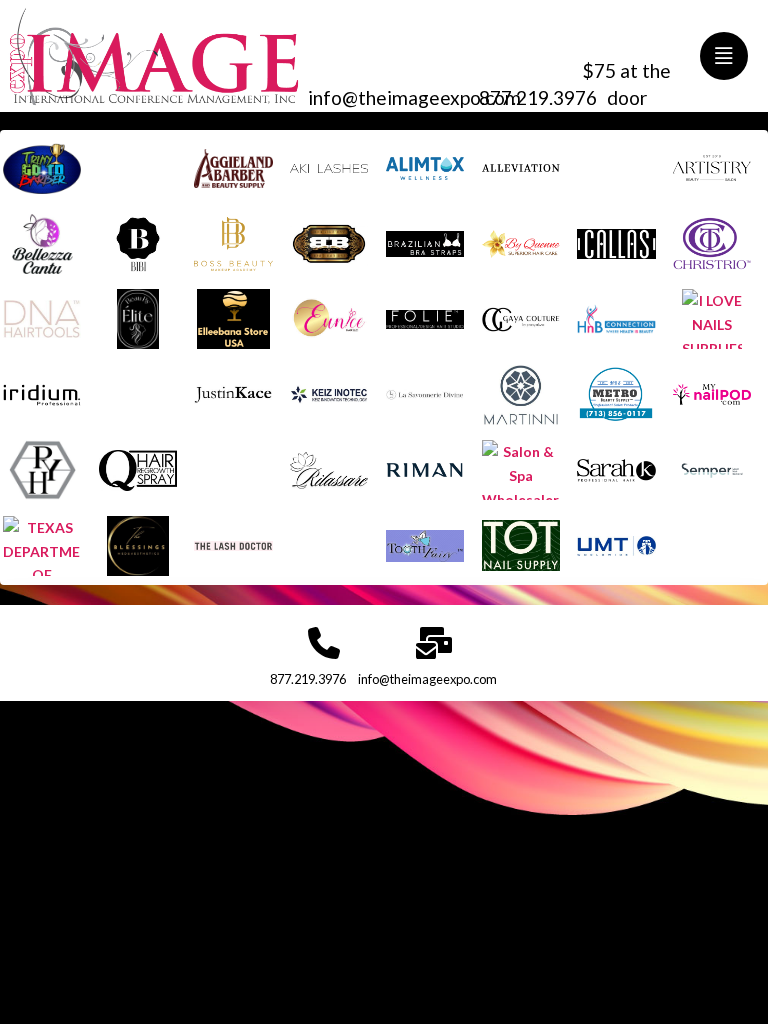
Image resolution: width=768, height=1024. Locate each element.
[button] (724, 56)
